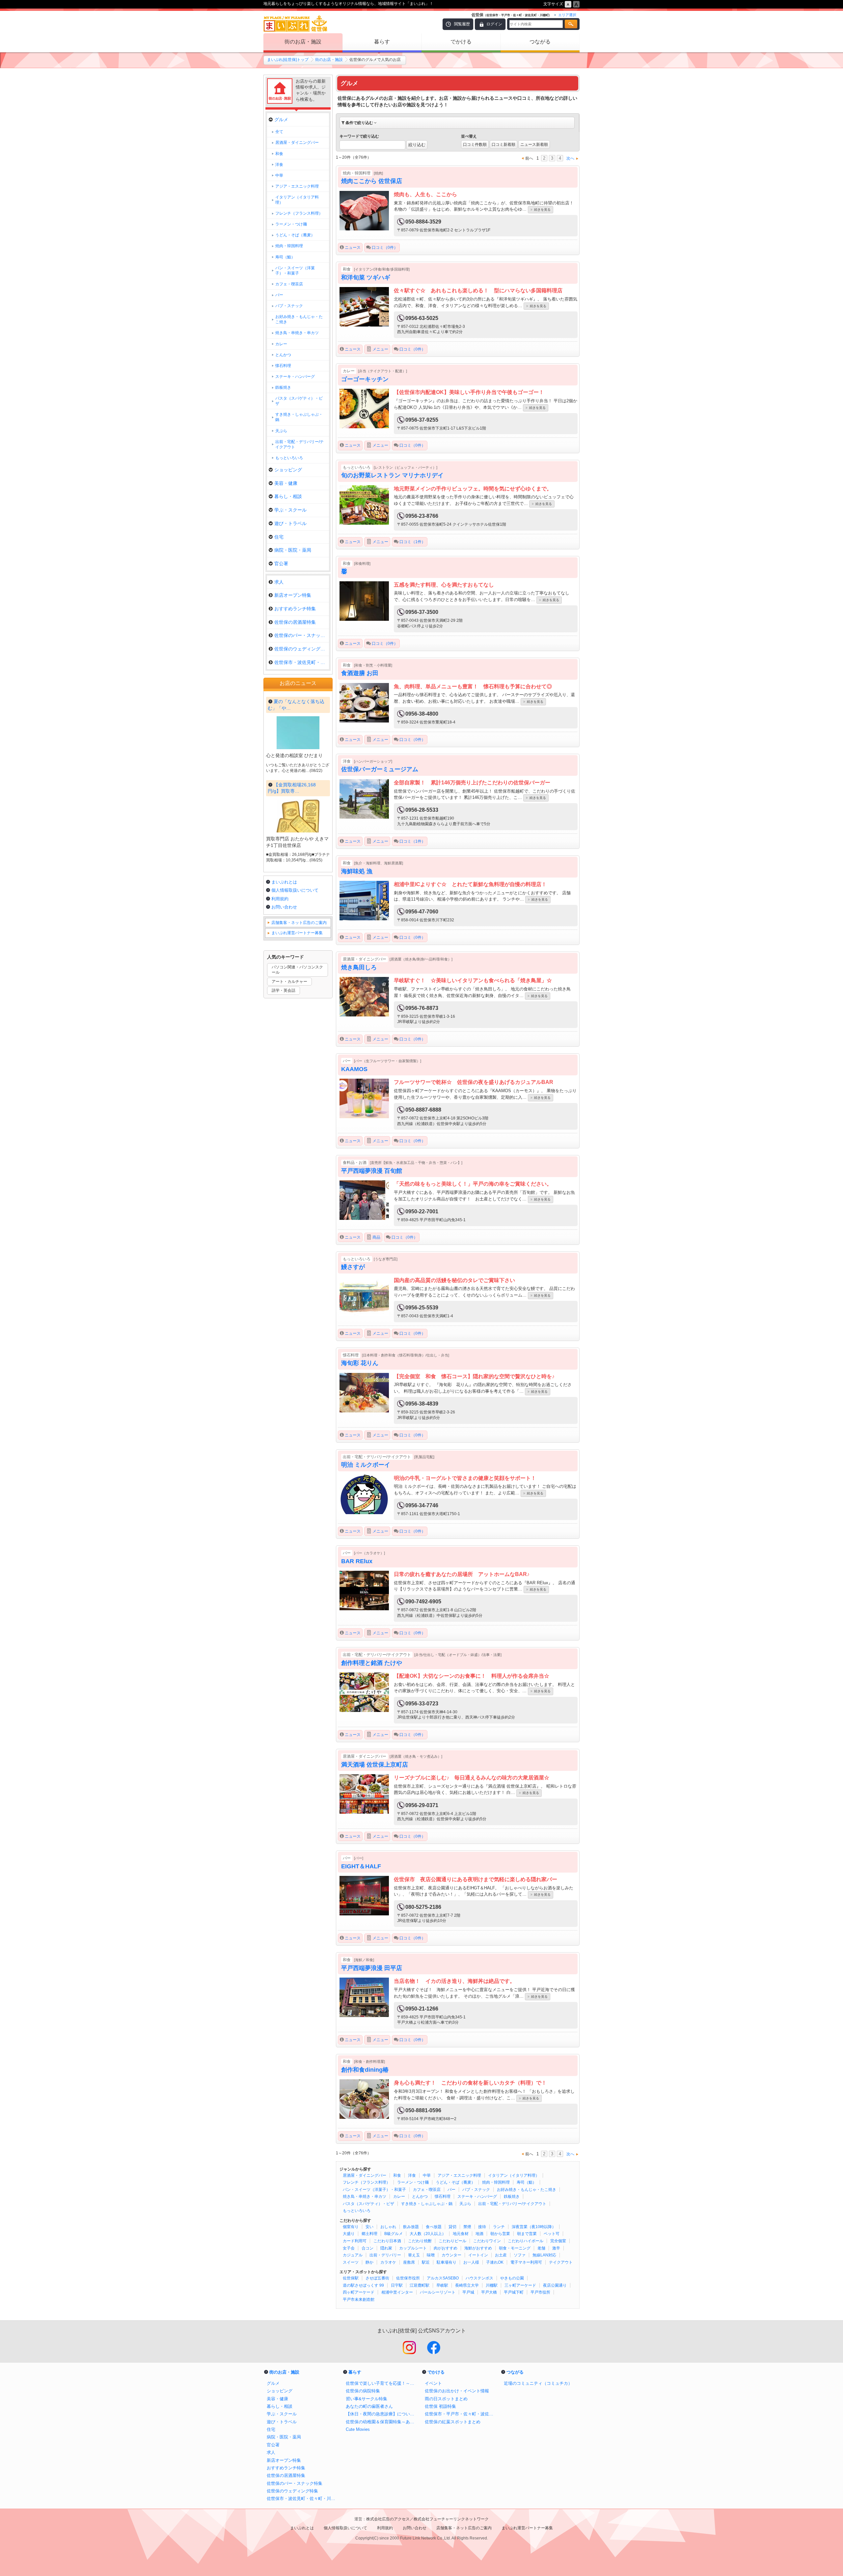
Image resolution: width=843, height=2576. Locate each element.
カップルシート (413, 2248)
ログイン (494, 24)
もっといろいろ (357, 2211)
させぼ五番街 (377, 2278)
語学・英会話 (284, 990)
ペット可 (552, 2234)
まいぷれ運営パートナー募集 (297, 933)
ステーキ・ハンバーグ (477, 2196)
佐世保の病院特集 (363, 2391)
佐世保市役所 (408, 2278)
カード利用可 (355, 2241)
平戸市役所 (540, 2292)
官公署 (281, 564)
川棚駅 (492, 2285)
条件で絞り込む (359, 123)
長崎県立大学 (467, 2285)
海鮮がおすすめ (478, 2248)
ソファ (520, 2255)
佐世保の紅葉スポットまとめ (453, 2422)
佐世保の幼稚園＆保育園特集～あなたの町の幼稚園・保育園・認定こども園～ (382, 2422)
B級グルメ (394, 2234)
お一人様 (471, 2262)
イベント (433, 2383)
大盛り (349, 2234)
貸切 (452, 2227)
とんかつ (420, 2196)
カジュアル (353, 2255)
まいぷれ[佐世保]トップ (288, 60)
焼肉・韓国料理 (496, 2182)
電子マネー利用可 (526, 2262)
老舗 (541, 2248)
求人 (279, 582)
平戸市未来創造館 (359, 2300)
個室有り (351, 2227)
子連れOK (495, 2262)
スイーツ (351, 2262)
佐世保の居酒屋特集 (295, 622)
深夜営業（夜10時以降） (534, 2227)
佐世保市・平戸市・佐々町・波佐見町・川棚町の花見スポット (461, 2414)
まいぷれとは (284, 882)
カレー (399, 2196)
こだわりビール (452, 2241)
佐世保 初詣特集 (440, 2406)
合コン (367, 2248)
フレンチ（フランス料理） (367, 2182)
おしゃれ (388, 2227)
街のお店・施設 (303, 42)
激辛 (556, 2248)
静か (369, 2262)
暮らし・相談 (288, 496)
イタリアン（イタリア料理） (514, 2175)
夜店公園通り (555, 2285)
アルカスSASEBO (443, 2278)
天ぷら (465, 2204)
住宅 (279, 537)
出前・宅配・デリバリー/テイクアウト (512, 2204)
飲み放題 (411, 2227)
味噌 (431, 2255)
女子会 (349, 2248)
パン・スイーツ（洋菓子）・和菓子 (374, 2190)
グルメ (281, 119)
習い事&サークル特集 (367, 2399)
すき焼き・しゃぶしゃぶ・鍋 (427, 2204)
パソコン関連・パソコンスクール (297, 970)
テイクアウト (561, 2262)
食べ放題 (434, 2227)
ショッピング (288, 470)
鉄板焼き (512, 2196)
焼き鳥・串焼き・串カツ (365, 2196)
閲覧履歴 (462, 24)
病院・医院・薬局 (293, 550)
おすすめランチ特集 (295, 609)
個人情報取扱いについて (295, 890)
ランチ (499, 2227)
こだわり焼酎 (420, 2241)
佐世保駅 (351, 2278)
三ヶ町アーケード (520, 2285)
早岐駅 (442, 2285)
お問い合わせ (284, 907)
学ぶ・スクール (290, 510)
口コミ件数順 (475, 145)
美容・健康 (286, 483)
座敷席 (409, 2262)
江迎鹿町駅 (420, 2285)
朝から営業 (500, 2234)
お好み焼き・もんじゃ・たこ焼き (527, 2190)
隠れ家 (386, 2248)
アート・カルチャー (289, 982)
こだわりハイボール (526, 2241)
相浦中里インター (397, 2292)
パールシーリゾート (438, 2292)
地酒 (479, 2234)
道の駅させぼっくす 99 (363, 2285)
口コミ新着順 (503, 145)
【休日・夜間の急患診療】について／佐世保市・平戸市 (382, 2414)
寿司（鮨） (527, 2182)
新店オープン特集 (293, 595)
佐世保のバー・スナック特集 (302, 635)
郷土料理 (369, 2234)
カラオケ (388, 2262)
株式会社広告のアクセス (388, 2519)
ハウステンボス (479, 2278)
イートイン (478, 2255)
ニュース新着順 (534, 145)
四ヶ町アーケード (359, 2292)
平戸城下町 (514, 2292)
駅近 (426, 2262)
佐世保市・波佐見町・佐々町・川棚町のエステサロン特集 (303, 2498)
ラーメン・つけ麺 (413, 2182)
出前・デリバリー (385, 2255)
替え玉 (414, 2255)
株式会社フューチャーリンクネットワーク (451, 2519)
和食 (397, 2175)
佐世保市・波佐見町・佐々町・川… (302, 662)
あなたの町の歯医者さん (369, 2406)
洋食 (412, 2175)
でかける (461, 42)
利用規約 (280, 899)
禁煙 (467, 2227)
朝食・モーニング (515, 2248)
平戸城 (468, 2292)
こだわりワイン (487, 2241)
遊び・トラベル (290, 523)
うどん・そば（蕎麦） (455, 2182)
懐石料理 (443, 2196)
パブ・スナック (476, 2190)
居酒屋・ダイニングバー (365, 2175)
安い (369, 2227)
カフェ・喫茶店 (427, 2190)
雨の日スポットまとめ (446, 2399)
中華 (427, 2175)
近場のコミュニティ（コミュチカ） (538, 2383)
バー (451, 2190)
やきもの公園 (512, 2278)
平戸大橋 (489, 2292)
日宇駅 (397, 2285)
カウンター (451, 2255)
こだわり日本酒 (387, 2241)
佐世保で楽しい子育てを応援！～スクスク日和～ (382, 2383)
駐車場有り (447, 2262)
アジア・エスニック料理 (459, 2175)
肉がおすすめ (446, 2248)
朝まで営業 (527, 2234)
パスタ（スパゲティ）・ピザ (368, 2204)
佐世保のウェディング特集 (302, 649)
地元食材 (461, 2234)
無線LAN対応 (544, 2255)
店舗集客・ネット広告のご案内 (299, 923)
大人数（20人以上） (428, 2234)
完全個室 (558, 2241)
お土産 (501, 2255)
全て (279, 132)
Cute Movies (358, 2429)
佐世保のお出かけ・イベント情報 (457, 2391)
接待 (482, 2227)
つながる (540, 42)
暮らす (382, 42)
